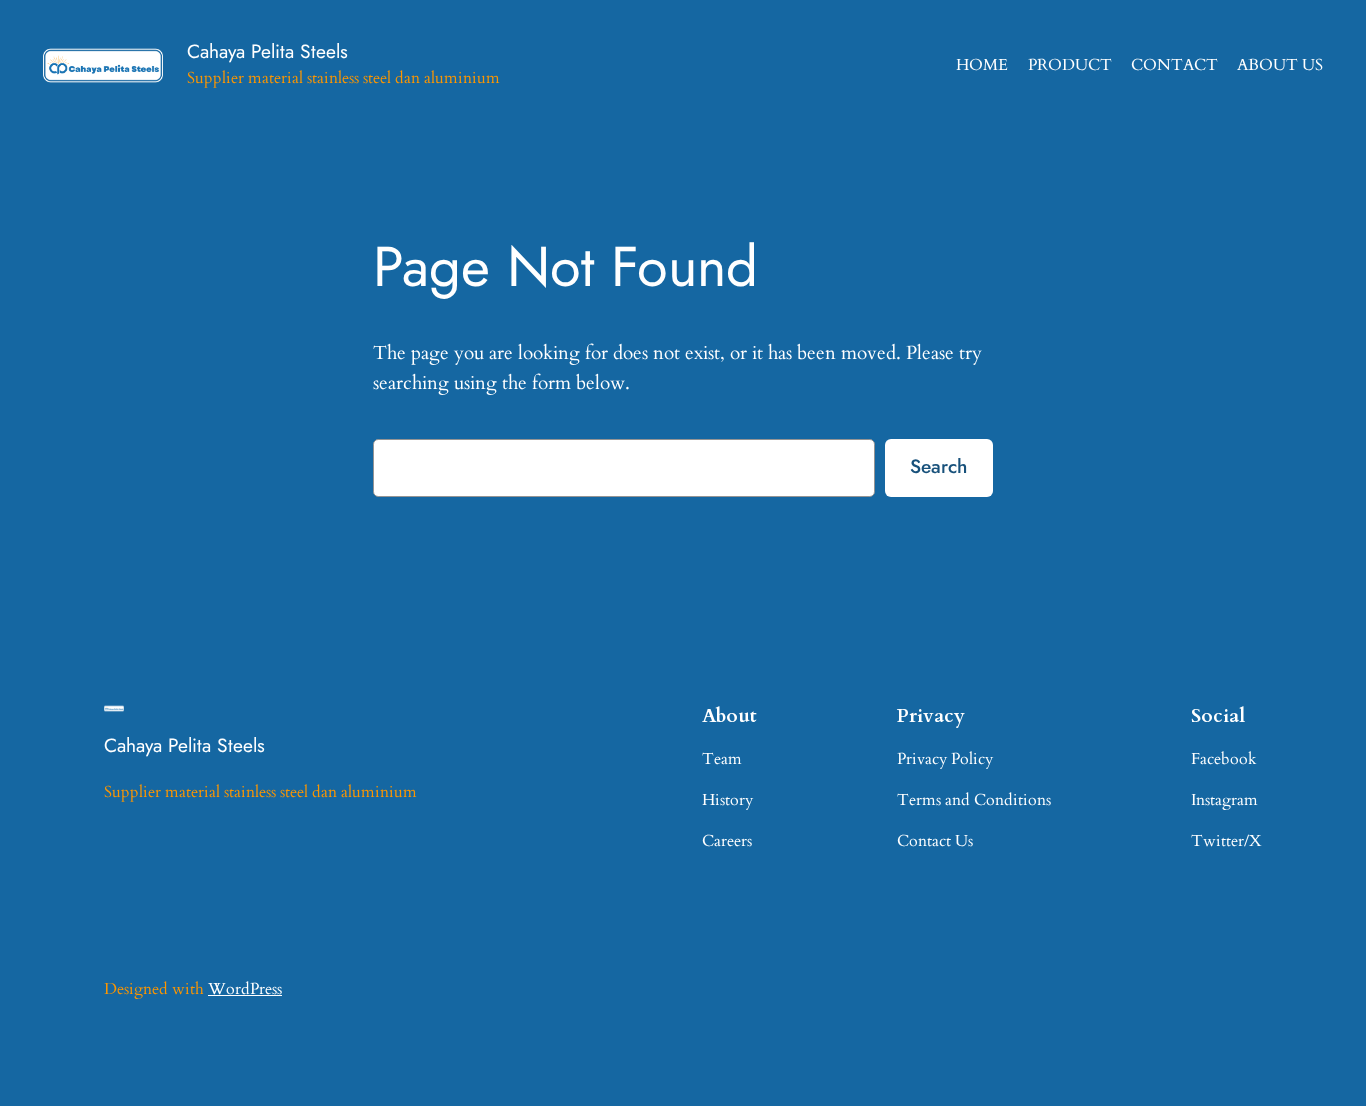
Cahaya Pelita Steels (267, 51)
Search (938, 466)
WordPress (245, 989)
